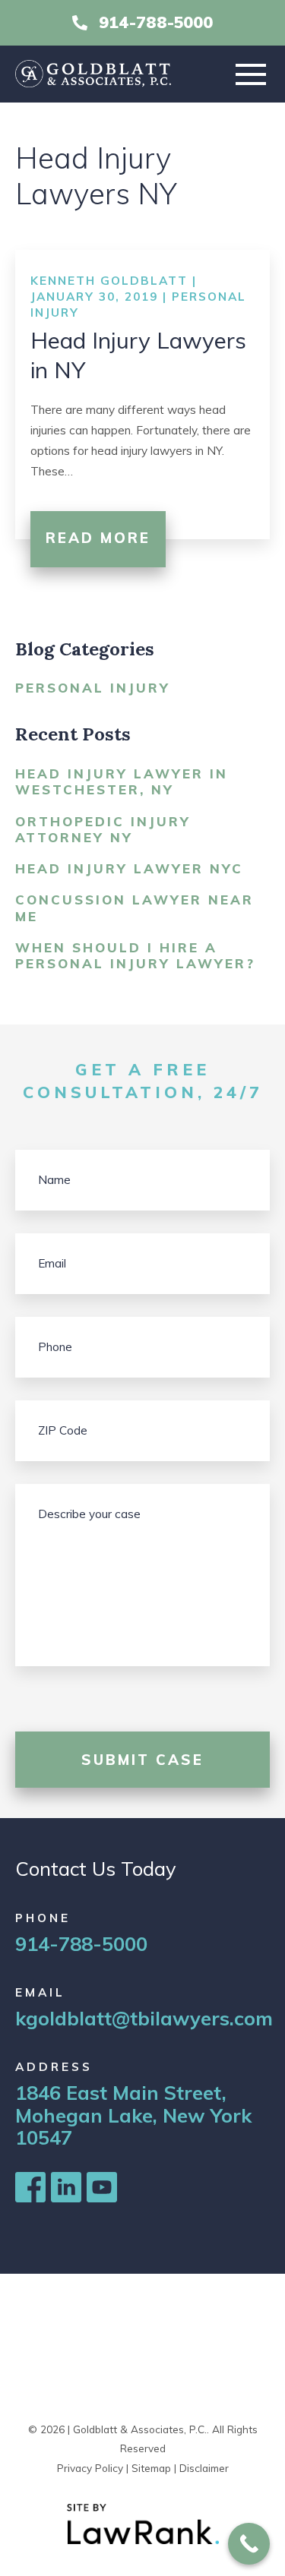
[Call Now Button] (249, 2544)
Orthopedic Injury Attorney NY (103, 829)
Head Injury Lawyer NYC (129, 868)
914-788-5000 (156, 22)
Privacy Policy (90, 2468)
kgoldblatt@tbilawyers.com (144, 2018)
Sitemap (151, 2468)
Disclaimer (204, 2468)
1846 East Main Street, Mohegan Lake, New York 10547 (133, 2115)
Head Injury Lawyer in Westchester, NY (122, 781)
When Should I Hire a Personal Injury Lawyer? (135, 955)
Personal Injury (93, 688)
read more (98, 538)
